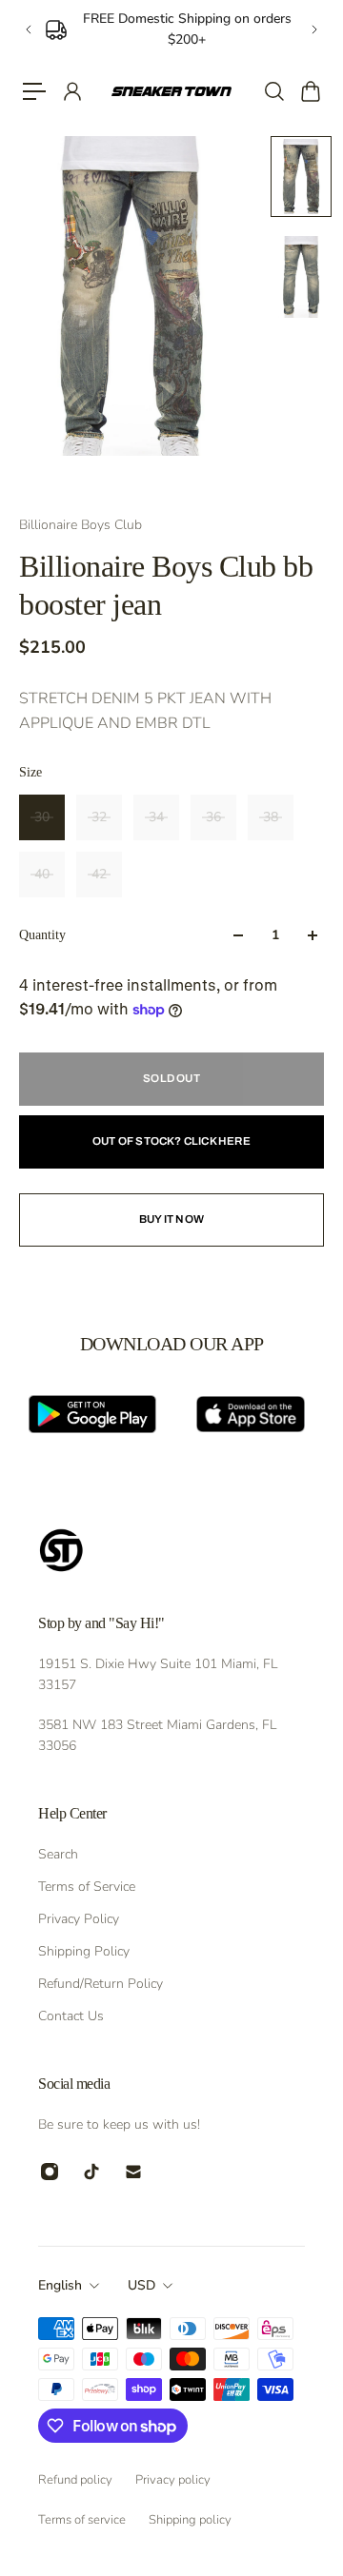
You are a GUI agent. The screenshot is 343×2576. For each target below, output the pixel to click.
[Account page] (71, 91)
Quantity (42, 935)
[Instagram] (50, 2172)
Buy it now (171, 1219)
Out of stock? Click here (171, 1141)
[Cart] (310, 91)
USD (141, 2285)
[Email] (133, 2172)
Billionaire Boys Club (81, 525)
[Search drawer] (273, 91)
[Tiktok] (91, 2172)
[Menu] (34, 91)
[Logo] (171, 92)
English (60, 2285)
